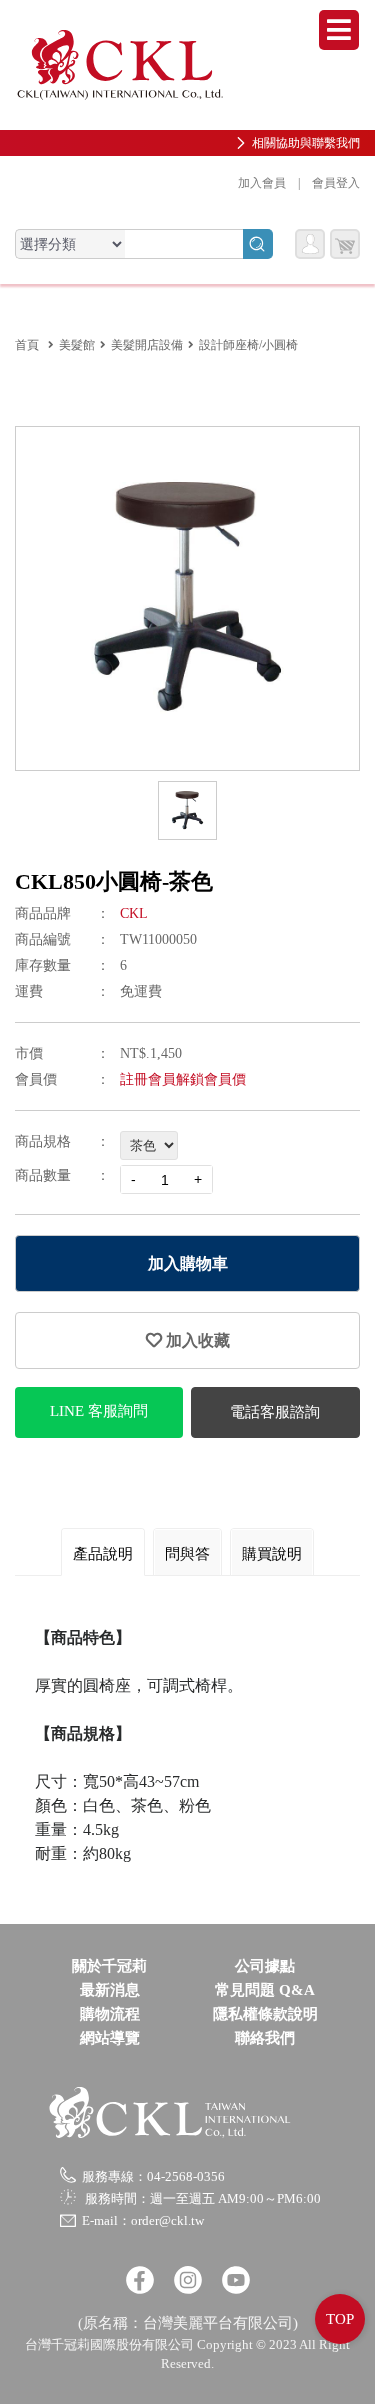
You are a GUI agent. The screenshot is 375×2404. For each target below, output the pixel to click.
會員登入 (336, 183)
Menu (339, 30)
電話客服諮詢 (275, 1412)
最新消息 (110, 1990)
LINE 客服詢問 (99, 1411)
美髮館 (77, 345)
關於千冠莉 (109, 1966)
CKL (134, 913)
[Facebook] (140, 2280)
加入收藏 (196, 1340)
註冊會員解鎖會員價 (183, 1079)
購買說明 (272, 1554)
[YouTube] (236, 2280)
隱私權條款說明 (265, 2014)
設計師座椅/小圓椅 (248, 345)
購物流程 (110, 2014)
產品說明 (103, 1554)
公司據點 (265, 1966)
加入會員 (262, 183)
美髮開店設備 (147, 345)
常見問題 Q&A (265, 1990)
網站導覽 (110, 2038)
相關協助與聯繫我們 (306, 143)
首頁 (27, 345)
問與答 (187, 1554)
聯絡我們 (265, 2038)
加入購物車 (188, 1263)
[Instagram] (188, 2280)
